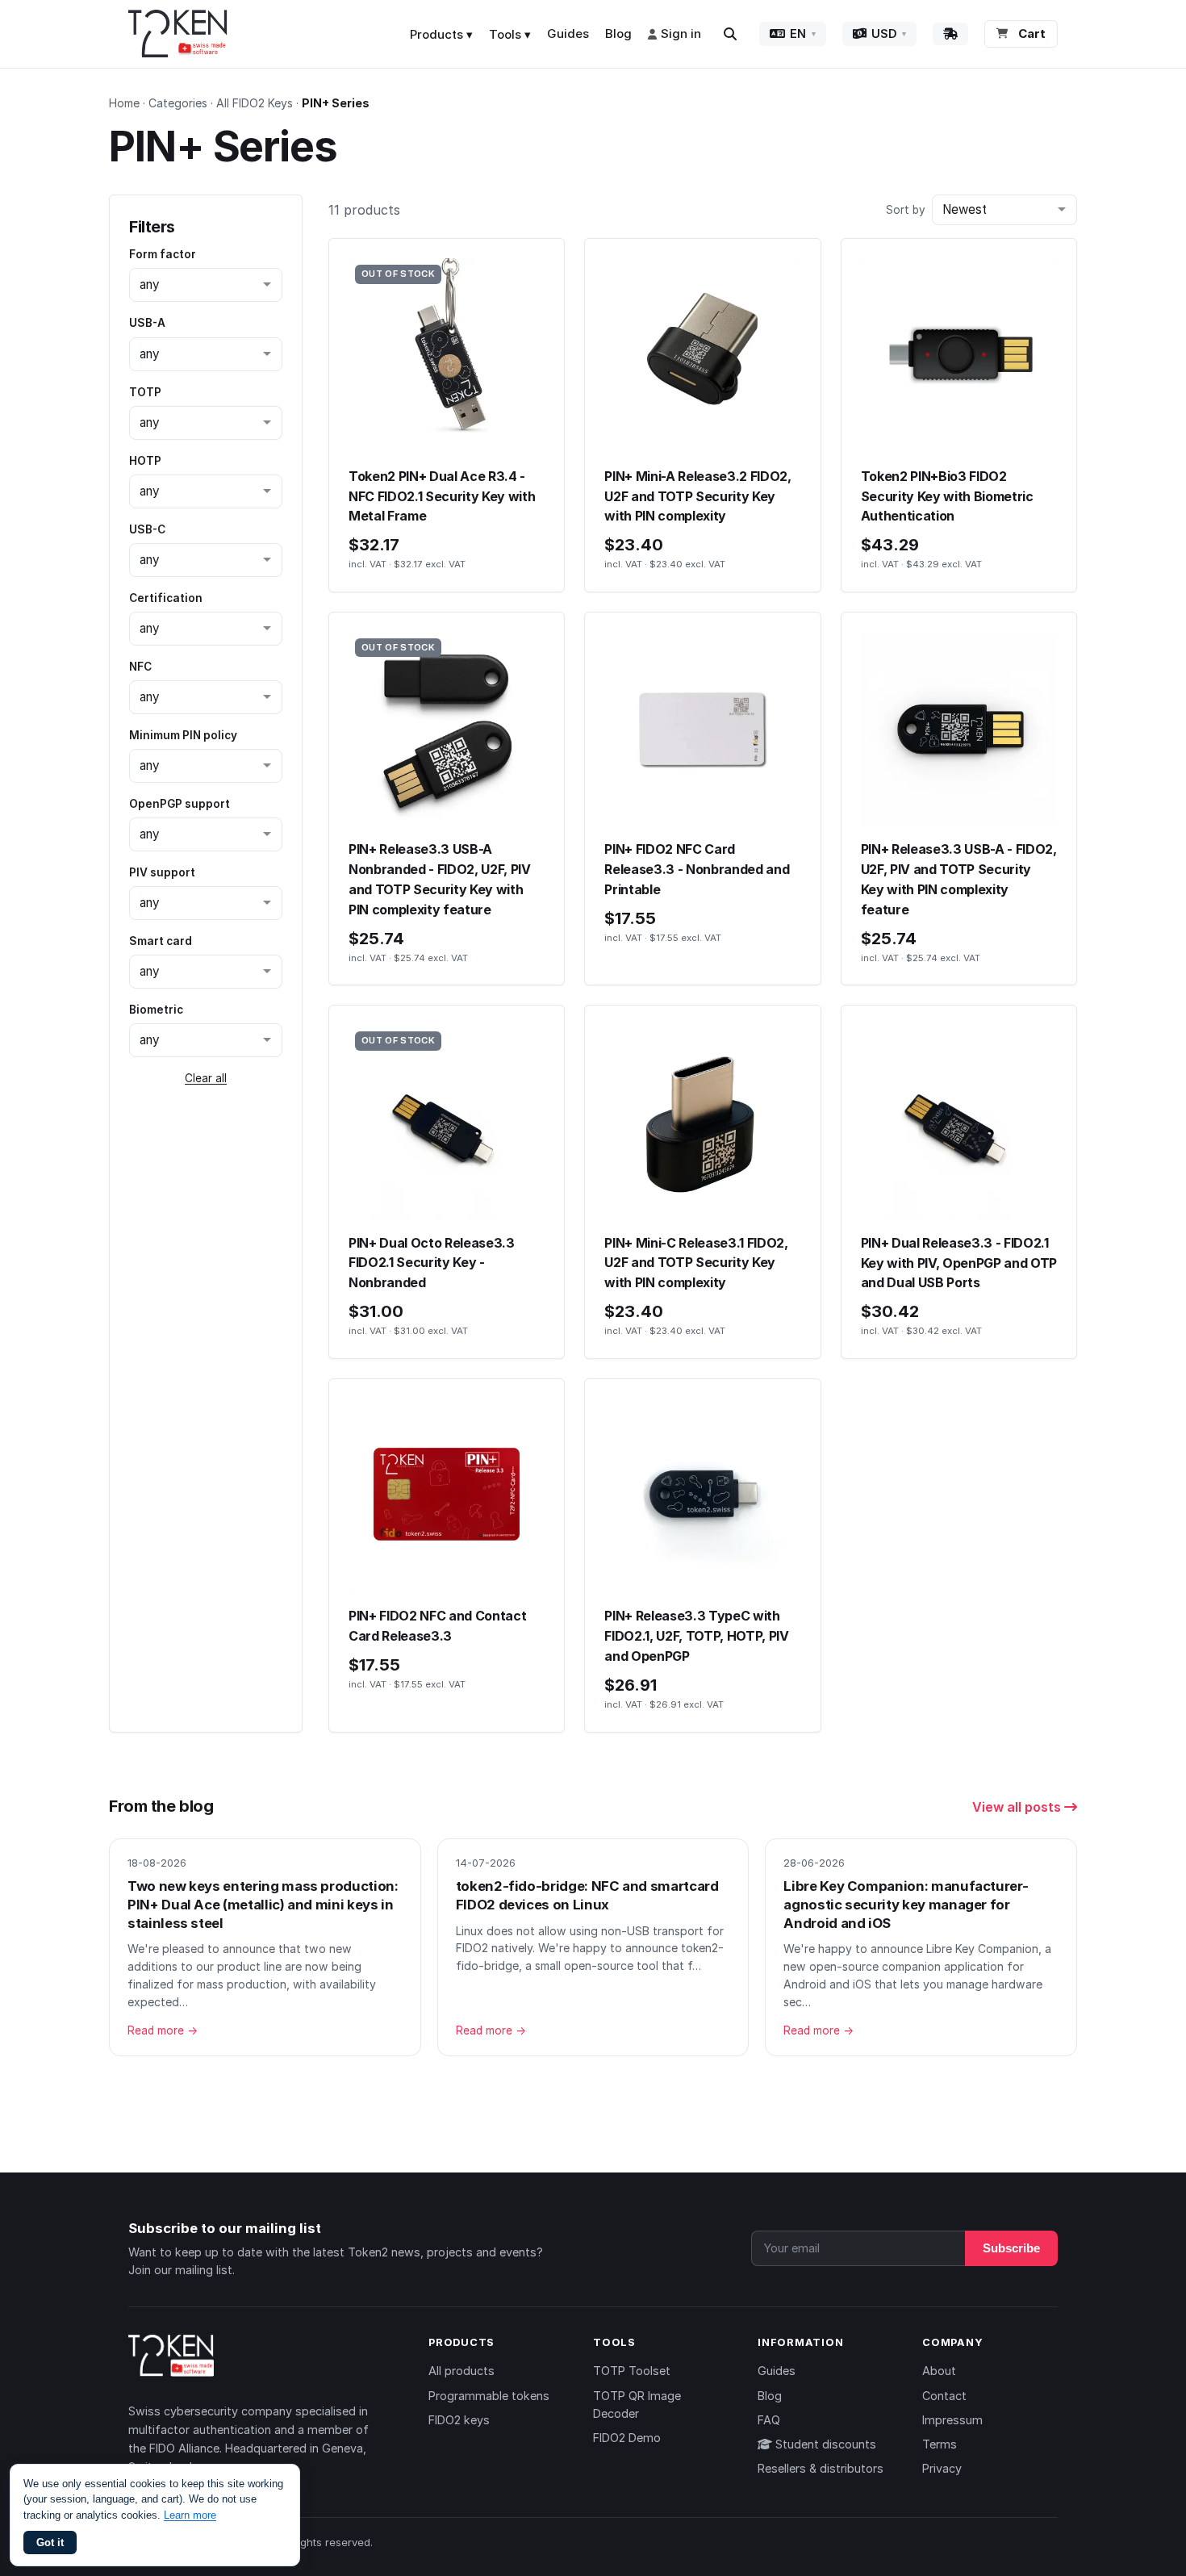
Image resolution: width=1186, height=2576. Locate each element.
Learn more (190, 2515)
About (939, 2371)
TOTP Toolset (632, 2371)
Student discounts (824, 2444)
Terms (940, 2444)
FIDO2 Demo (627, 2438)
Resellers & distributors (821, 2468)
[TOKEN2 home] (178, 34)
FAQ (769, 2420)
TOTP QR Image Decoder (637, 2405)
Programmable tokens (489, 2396)
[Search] (730, 34)
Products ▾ (441, 34)
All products (461, 2371)
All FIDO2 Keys (255, 103)
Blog (618, 33)
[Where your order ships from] (950, 34)
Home (124, 103)
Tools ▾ (510, 34)
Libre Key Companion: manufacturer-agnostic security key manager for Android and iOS (906, 1904)
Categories (178, 103)
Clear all (206, 1078)
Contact (944, 2396)
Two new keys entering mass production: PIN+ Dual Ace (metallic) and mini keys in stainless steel (263, 1904)
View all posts (1018, 1807)
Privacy (942, 2468)
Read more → (163, 2030)
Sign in (681, 33)
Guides (568, 33)
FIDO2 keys (459, 2420)
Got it (50, 2543)
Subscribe (1011, 2248)
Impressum (952, 2420)
